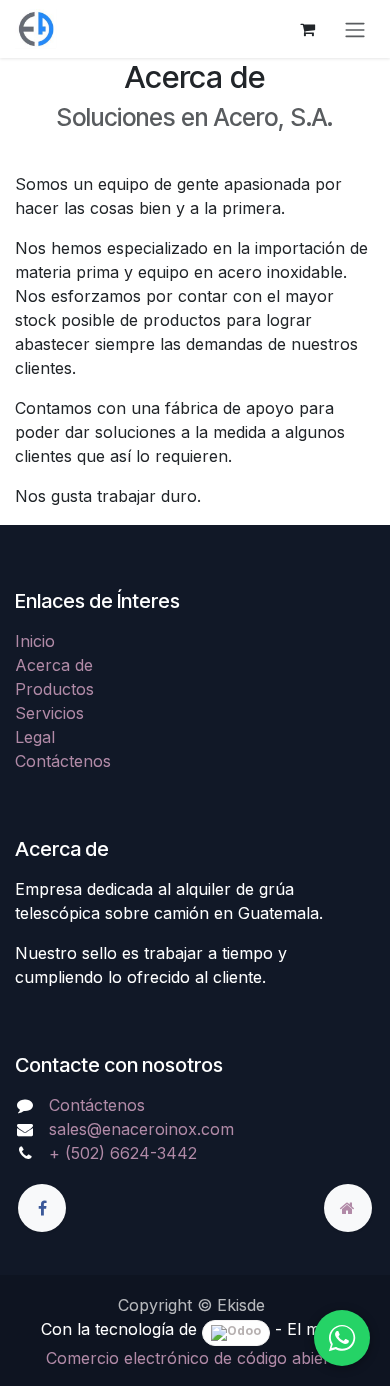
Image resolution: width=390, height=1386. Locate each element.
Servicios (49, 713)
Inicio (35, 641)
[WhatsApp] (342, 1338)
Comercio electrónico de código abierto (195, 1358)
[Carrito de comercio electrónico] (307, 29)
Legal (35, 737)
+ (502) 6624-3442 (123, 1153)
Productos (54, 689)
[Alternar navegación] (355, 29)
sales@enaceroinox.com (141, 1129)
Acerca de (54, 665)
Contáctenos (63, 761)
